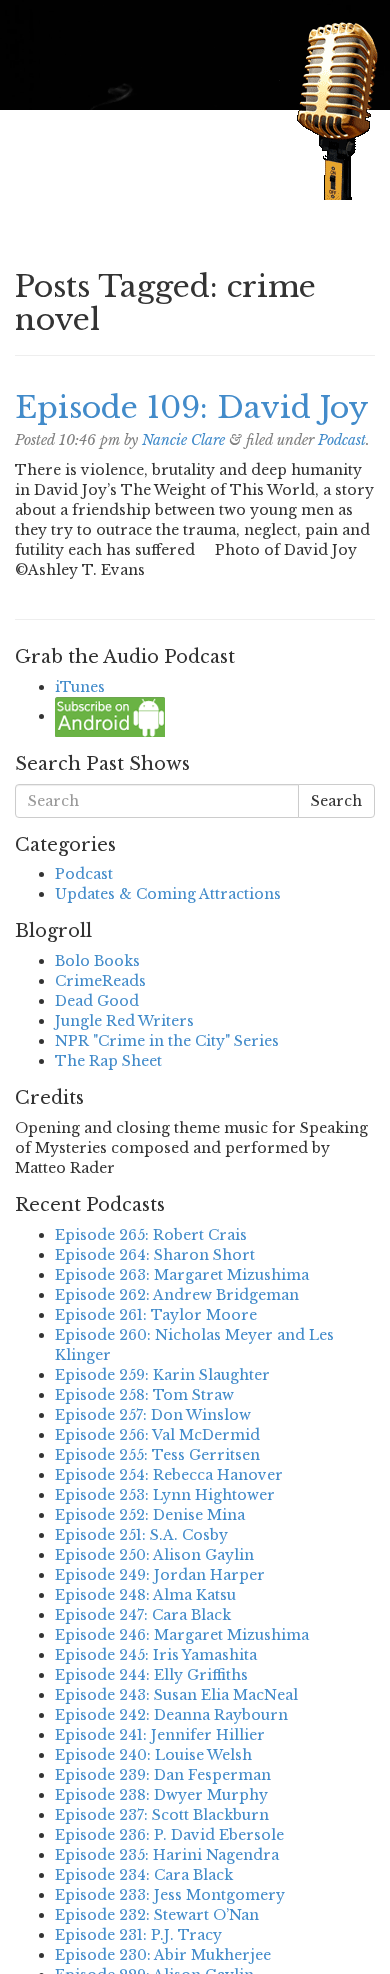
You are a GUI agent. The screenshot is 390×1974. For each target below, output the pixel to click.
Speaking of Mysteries (154, 164)
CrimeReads (100, 981)
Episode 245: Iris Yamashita (156, 1655)
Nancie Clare (183, 440)
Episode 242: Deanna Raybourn (171, 1715)
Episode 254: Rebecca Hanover (169, 1475)
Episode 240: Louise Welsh (153, 1755)
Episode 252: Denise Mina (150, 1515)
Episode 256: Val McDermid (157, 1435)
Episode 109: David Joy (192, 407)
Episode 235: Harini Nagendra (167, 1855)
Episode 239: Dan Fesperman (163, 1775)
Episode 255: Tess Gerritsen (157, 1455)
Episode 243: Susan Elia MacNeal (176, 1695)
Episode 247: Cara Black (143, 1615)
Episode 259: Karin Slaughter (162, 1375)
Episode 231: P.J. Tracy (138, 1935)
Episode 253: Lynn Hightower (165, 1495)
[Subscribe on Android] (110, 716)
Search (336, 801)
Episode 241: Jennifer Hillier (160, 1735)
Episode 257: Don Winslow (153, 1415)
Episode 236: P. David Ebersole (169, 1835)
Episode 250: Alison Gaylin (154, 1555)
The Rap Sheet (108, 1061)
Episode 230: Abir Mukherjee (163, 1955)
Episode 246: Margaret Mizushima (182, 1635)
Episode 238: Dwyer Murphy (161, 1795)
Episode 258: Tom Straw (144, 1395)
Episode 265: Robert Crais (151, 1235)
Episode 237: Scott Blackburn (162, 1815)
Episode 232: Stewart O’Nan (157, 1915)
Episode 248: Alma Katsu (145, 1595)
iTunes (80, 687)
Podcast (342, 440)
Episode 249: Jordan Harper (160, 1575)
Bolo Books (97, 961)
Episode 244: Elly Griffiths (151, 1675)
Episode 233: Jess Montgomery (170, 1895)
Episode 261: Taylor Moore (156, 1315)
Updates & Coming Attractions (168, 894)
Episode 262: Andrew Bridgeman (177, 1295)
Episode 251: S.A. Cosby (141, 1535)
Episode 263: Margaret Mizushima (182, 1275)
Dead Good (97, 1001)
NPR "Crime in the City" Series (167, 1041)
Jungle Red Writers (124, 1021)
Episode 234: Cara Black (144, 1875)
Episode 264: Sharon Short (155, 1255)
